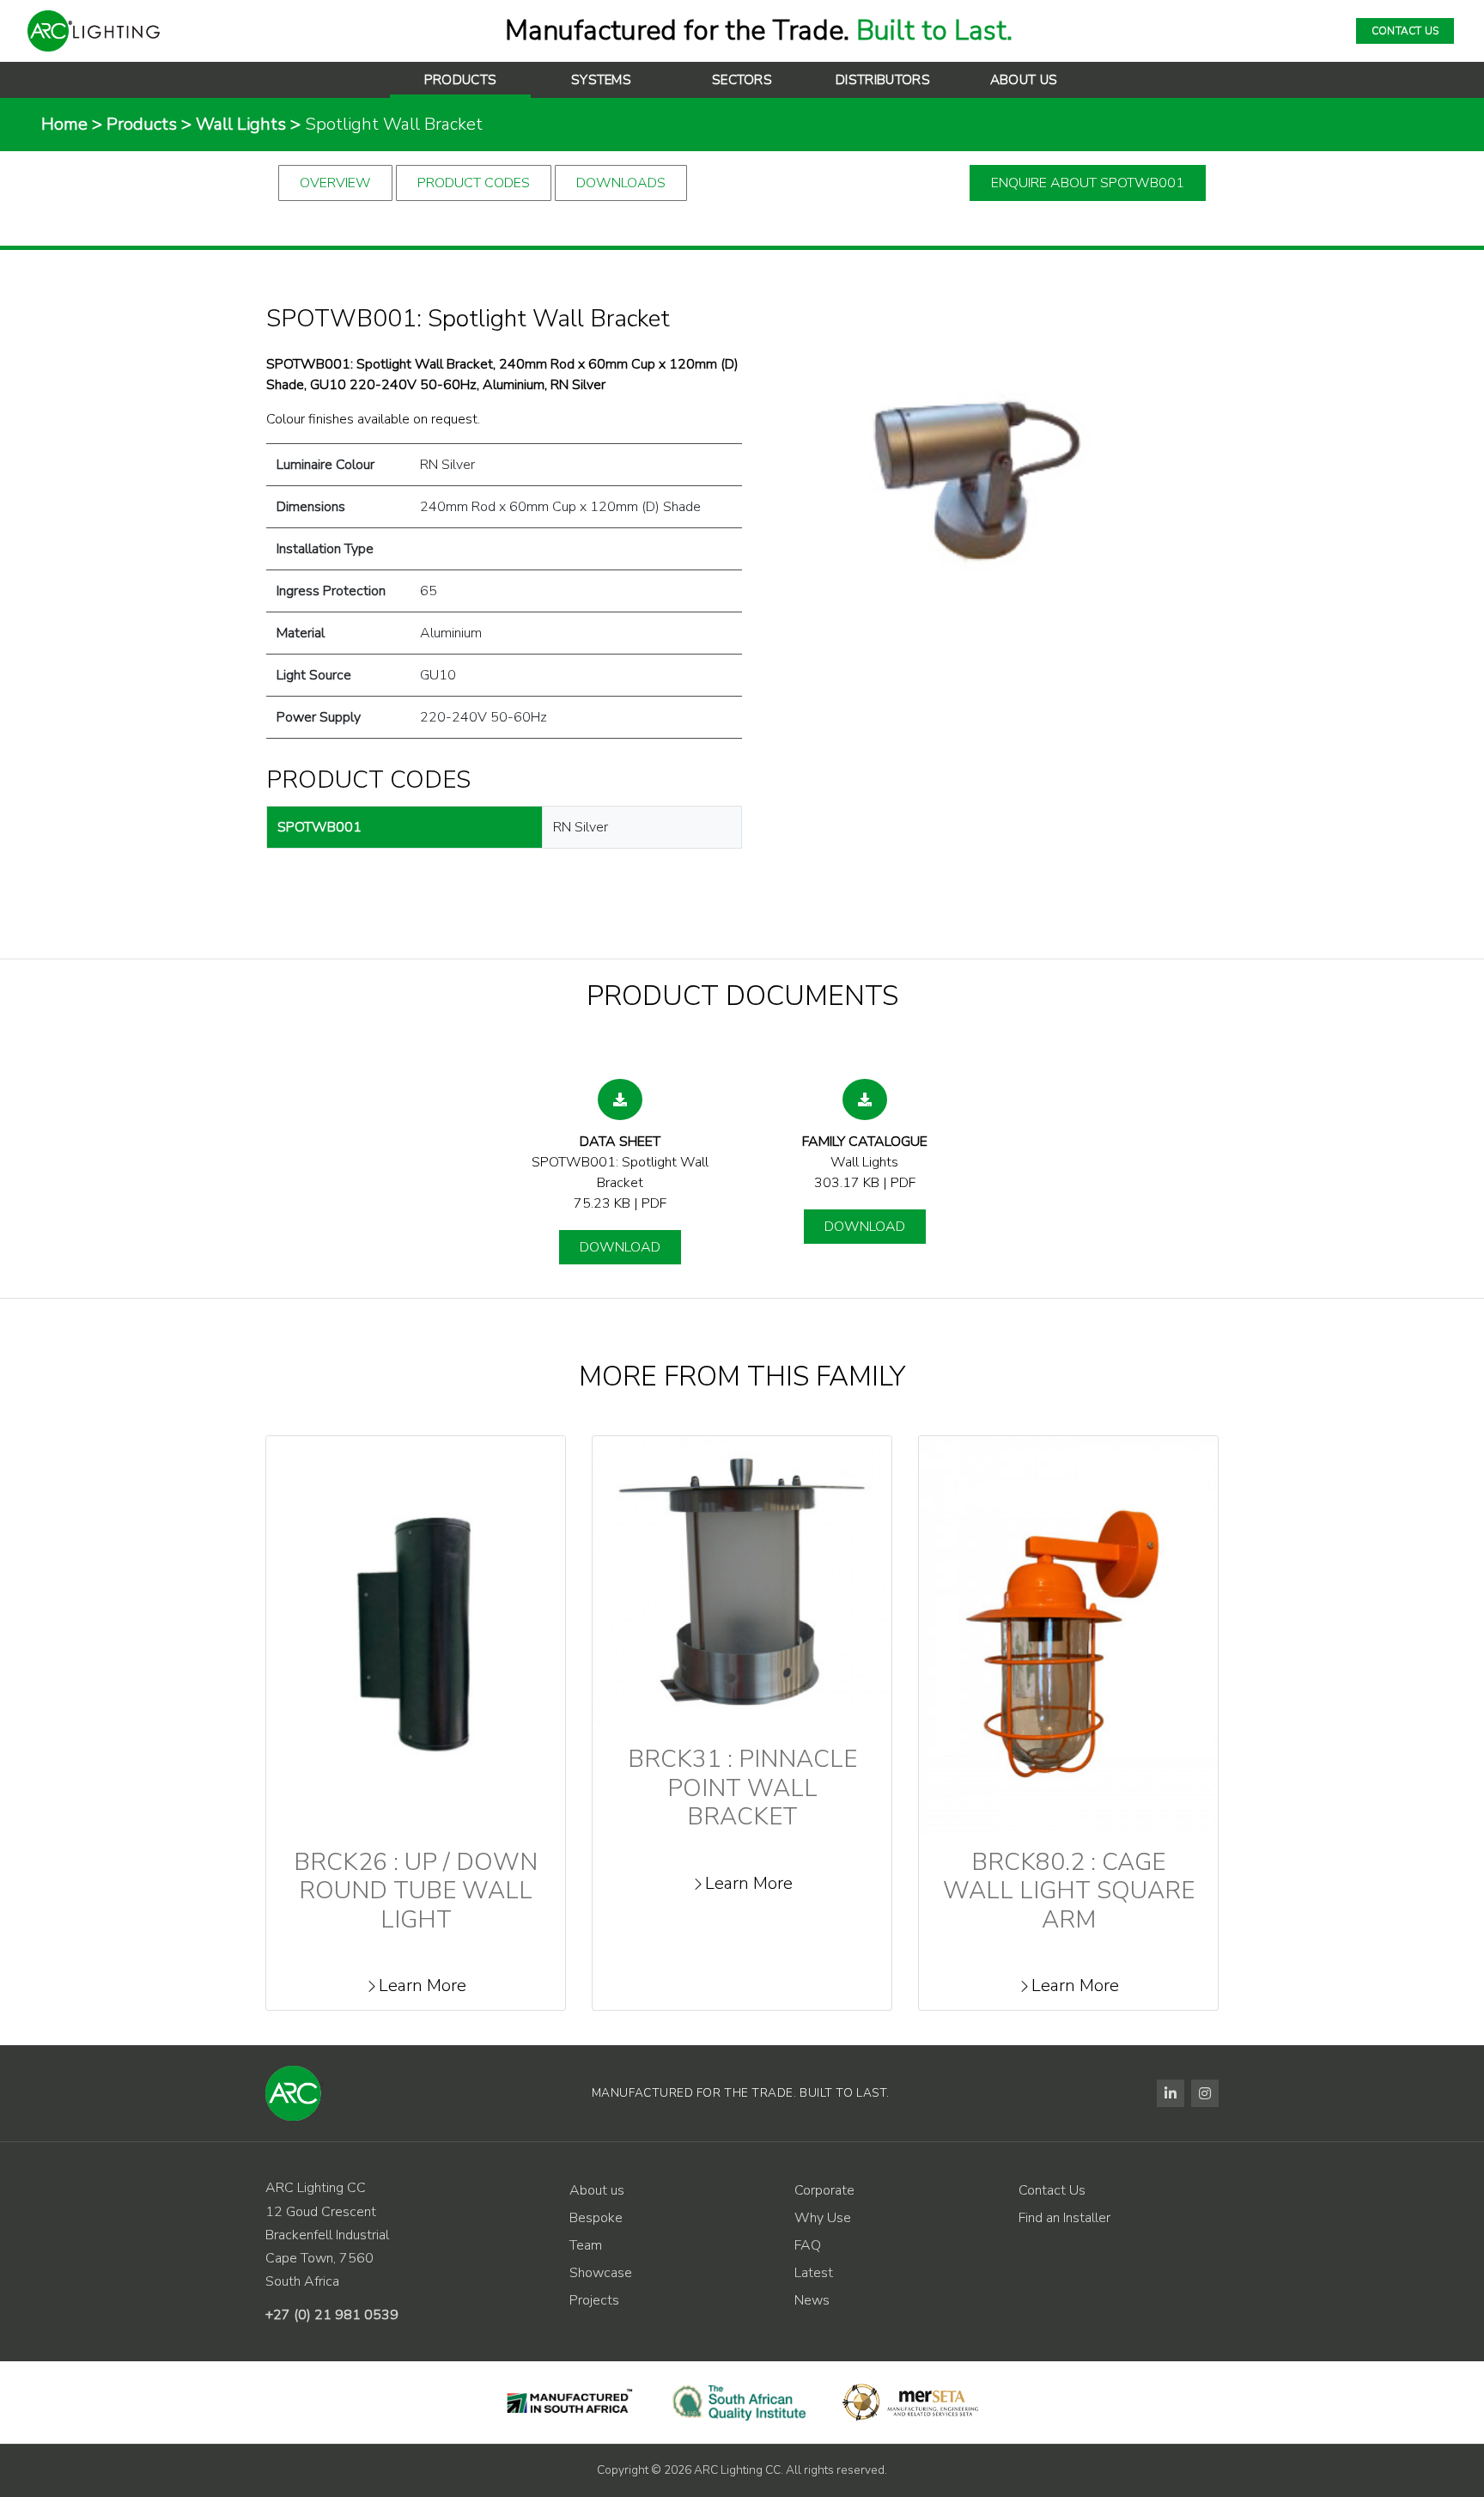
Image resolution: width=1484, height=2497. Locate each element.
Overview (335, 183)
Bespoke (596, 2218)
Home (64, 124)
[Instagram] (1205, 2093)
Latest (814, 2273)
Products (460, 80)
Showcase (601, 2273)
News (812, 2300)
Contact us (1405, 31)
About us (597, 2190)
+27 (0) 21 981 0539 (332, 2315)
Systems (601, 80)
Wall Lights (241, 124)
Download (620, 1247)
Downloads (621, 183)
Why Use (823, 2218)
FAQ (808, 2245)
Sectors (742, 80)
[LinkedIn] (1171, 2093)
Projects (594, 2300)
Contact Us (1052, 2190)
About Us (1024, 80)
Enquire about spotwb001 (1088, 183)
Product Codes (474, 183)
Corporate (824, 2190)
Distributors (883, 80)
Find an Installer (1064, 2218)
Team (586, 2245)
